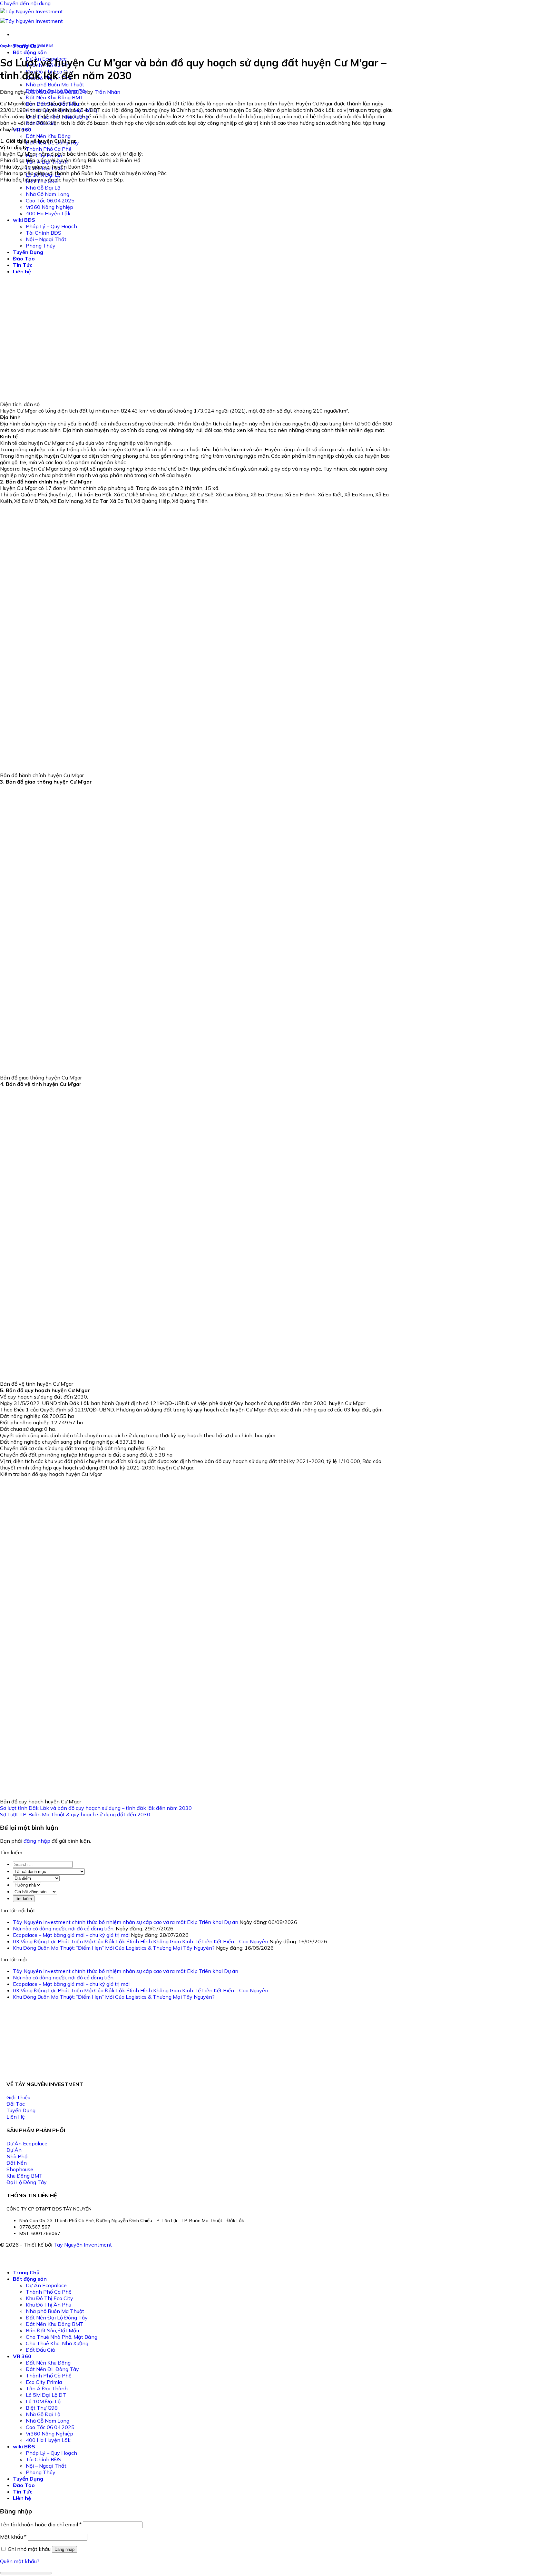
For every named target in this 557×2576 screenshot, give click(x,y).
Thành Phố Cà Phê (49, 149)
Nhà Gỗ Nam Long (48, 2421)
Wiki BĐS (45, 46)
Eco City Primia (44, 2382)
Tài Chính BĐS (44, 2459)
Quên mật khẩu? (20, 2561)
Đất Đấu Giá (40, 2350)
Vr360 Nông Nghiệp (49, 2434)
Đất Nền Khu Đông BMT (55, 97)
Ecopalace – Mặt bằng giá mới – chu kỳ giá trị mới (71, 1935)
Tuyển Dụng (28, 2479)
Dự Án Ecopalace (46, 2285)
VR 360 (22, 2356)
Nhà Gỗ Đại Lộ (43, 2414)
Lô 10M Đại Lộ (43, 2401)
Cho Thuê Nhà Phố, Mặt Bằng (62, 2337)
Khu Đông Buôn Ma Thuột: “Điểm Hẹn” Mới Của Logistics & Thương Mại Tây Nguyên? (114, 1948)
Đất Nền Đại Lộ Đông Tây (57, 2317)
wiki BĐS (24, 2446)
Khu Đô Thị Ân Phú (49, 2305)
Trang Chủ (26, 2272)
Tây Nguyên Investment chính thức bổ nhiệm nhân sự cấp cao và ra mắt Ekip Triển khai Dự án (126, 1922)
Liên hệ (22, 2498)
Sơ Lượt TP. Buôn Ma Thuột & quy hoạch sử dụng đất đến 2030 (75, 1814)
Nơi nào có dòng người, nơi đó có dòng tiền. (64, 1928)
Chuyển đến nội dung (25, 3)
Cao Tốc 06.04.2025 (50, 2427)
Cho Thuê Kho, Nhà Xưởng (57, 2343)
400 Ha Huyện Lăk (48, 2440)
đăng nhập (37, 1841)
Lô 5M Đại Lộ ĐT (46, 2395)
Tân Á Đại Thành (47, 2388)
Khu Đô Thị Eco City (49, 2298)
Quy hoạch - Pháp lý (18, 46)
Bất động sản (30, 52)
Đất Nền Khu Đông (48, 136)
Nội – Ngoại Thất (46, 2466)
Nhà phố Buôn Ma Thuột (55, 84)
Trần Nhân (107, 92)
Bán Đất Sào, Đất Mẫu (52, 2330)
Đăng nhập (64, 2549)
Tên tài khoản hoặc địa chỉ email (41, 2524)
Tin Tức (23, 2492)
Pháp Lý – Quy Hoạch (51, 2453)
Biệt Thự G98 (42, 2408)
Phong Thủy (41, 2472)
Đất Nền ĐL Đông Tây (52, 2369)
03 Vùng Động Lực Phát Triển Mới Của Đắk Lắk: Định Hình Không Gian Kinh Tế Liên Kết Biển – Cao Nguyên (141, 1941)
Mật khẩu (13, 2537)
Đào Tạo (24, 2485)
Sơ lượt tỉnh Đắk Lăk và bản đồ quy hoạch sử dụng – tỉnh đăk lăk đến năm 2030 (96, 1808)
